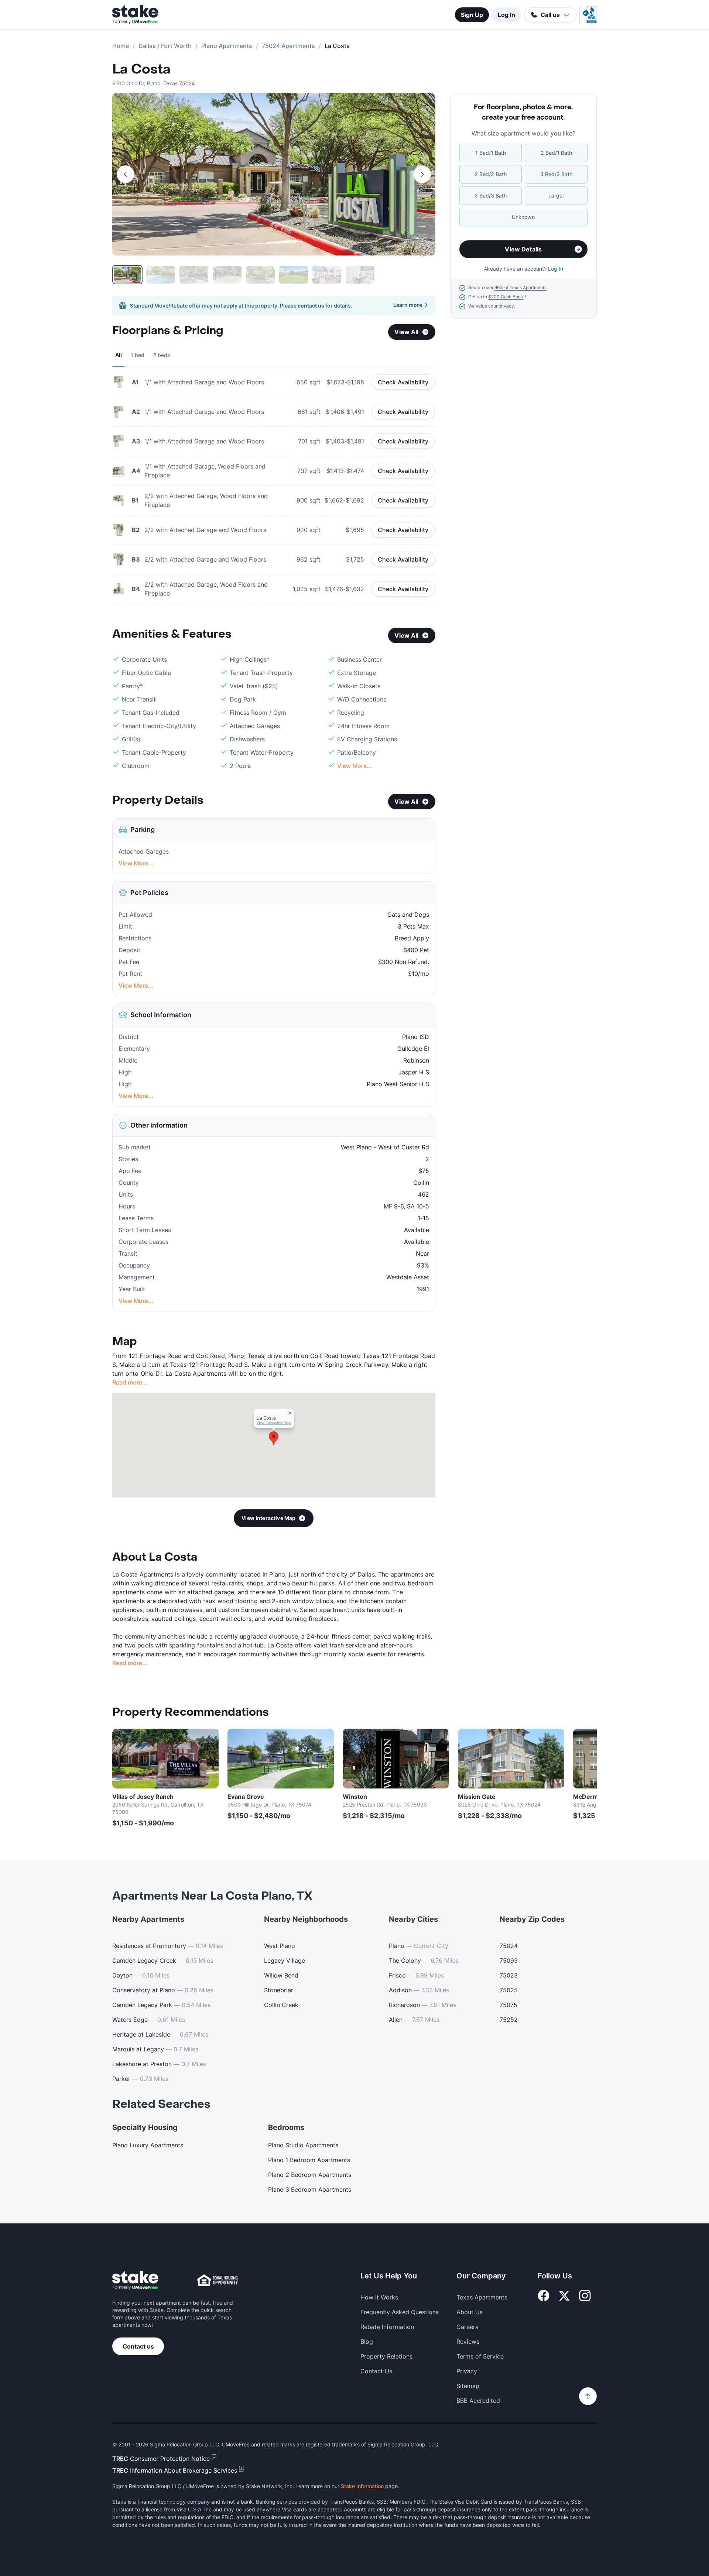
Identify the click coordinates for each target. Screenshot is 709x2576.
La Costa (141, 69)
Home (121, 46)
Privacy (467, 2371)
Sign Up (472, 15)
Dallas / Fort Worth (165, 46)
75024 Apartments (288, 46)
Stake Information (362, 2486)
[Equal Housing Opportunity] (218, 2280)
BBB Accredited (478, 2401)
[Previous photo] (126, 174)
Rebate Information (387, 2327)
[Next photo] (422, 174)
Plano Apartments (227, 46)
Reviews (468, 2342)
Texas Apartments (482, 2297)
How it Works (379, 2297)
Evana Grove (246, 1797)
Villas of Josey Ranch (143, 1797)
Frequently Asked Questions (400, 2312)
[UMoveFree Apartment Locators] (135, 2280)
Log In (506, 15)
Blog (367, 2342)
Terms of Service (480, 2356)
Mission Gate (477, 1797)
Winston (355, 1797)
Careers (467, 2327)
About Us (470, 2312)
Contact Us (376, 2371)
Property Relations (386, 2356)
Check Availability (403, 382)
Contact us (138, 2346)
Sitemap (468, 2386)
